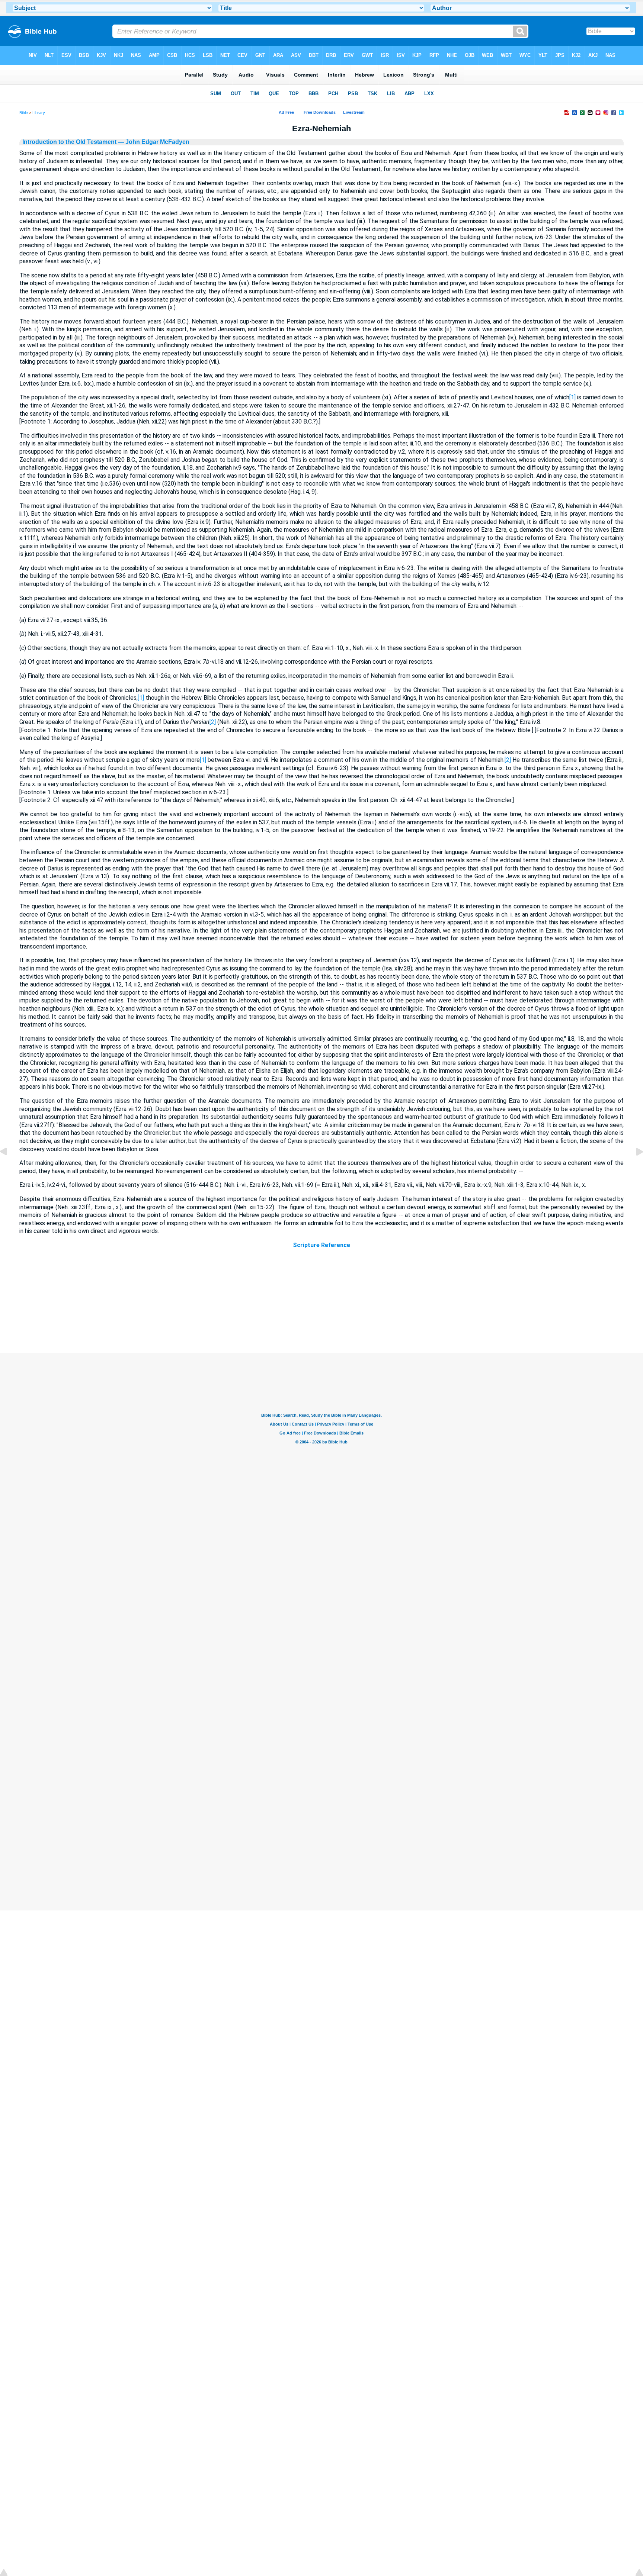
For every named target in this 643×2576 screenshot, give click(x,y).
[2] (213, 722)
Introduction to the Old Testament (69, 142)
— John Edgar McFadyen (153, 142)
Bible (24, 113)
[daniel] (9, 1168)
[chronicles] (634, 1168)
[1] (572, 397)
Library (39, 113)
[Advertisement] (321, 1308)
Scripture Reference (321, 1245)
